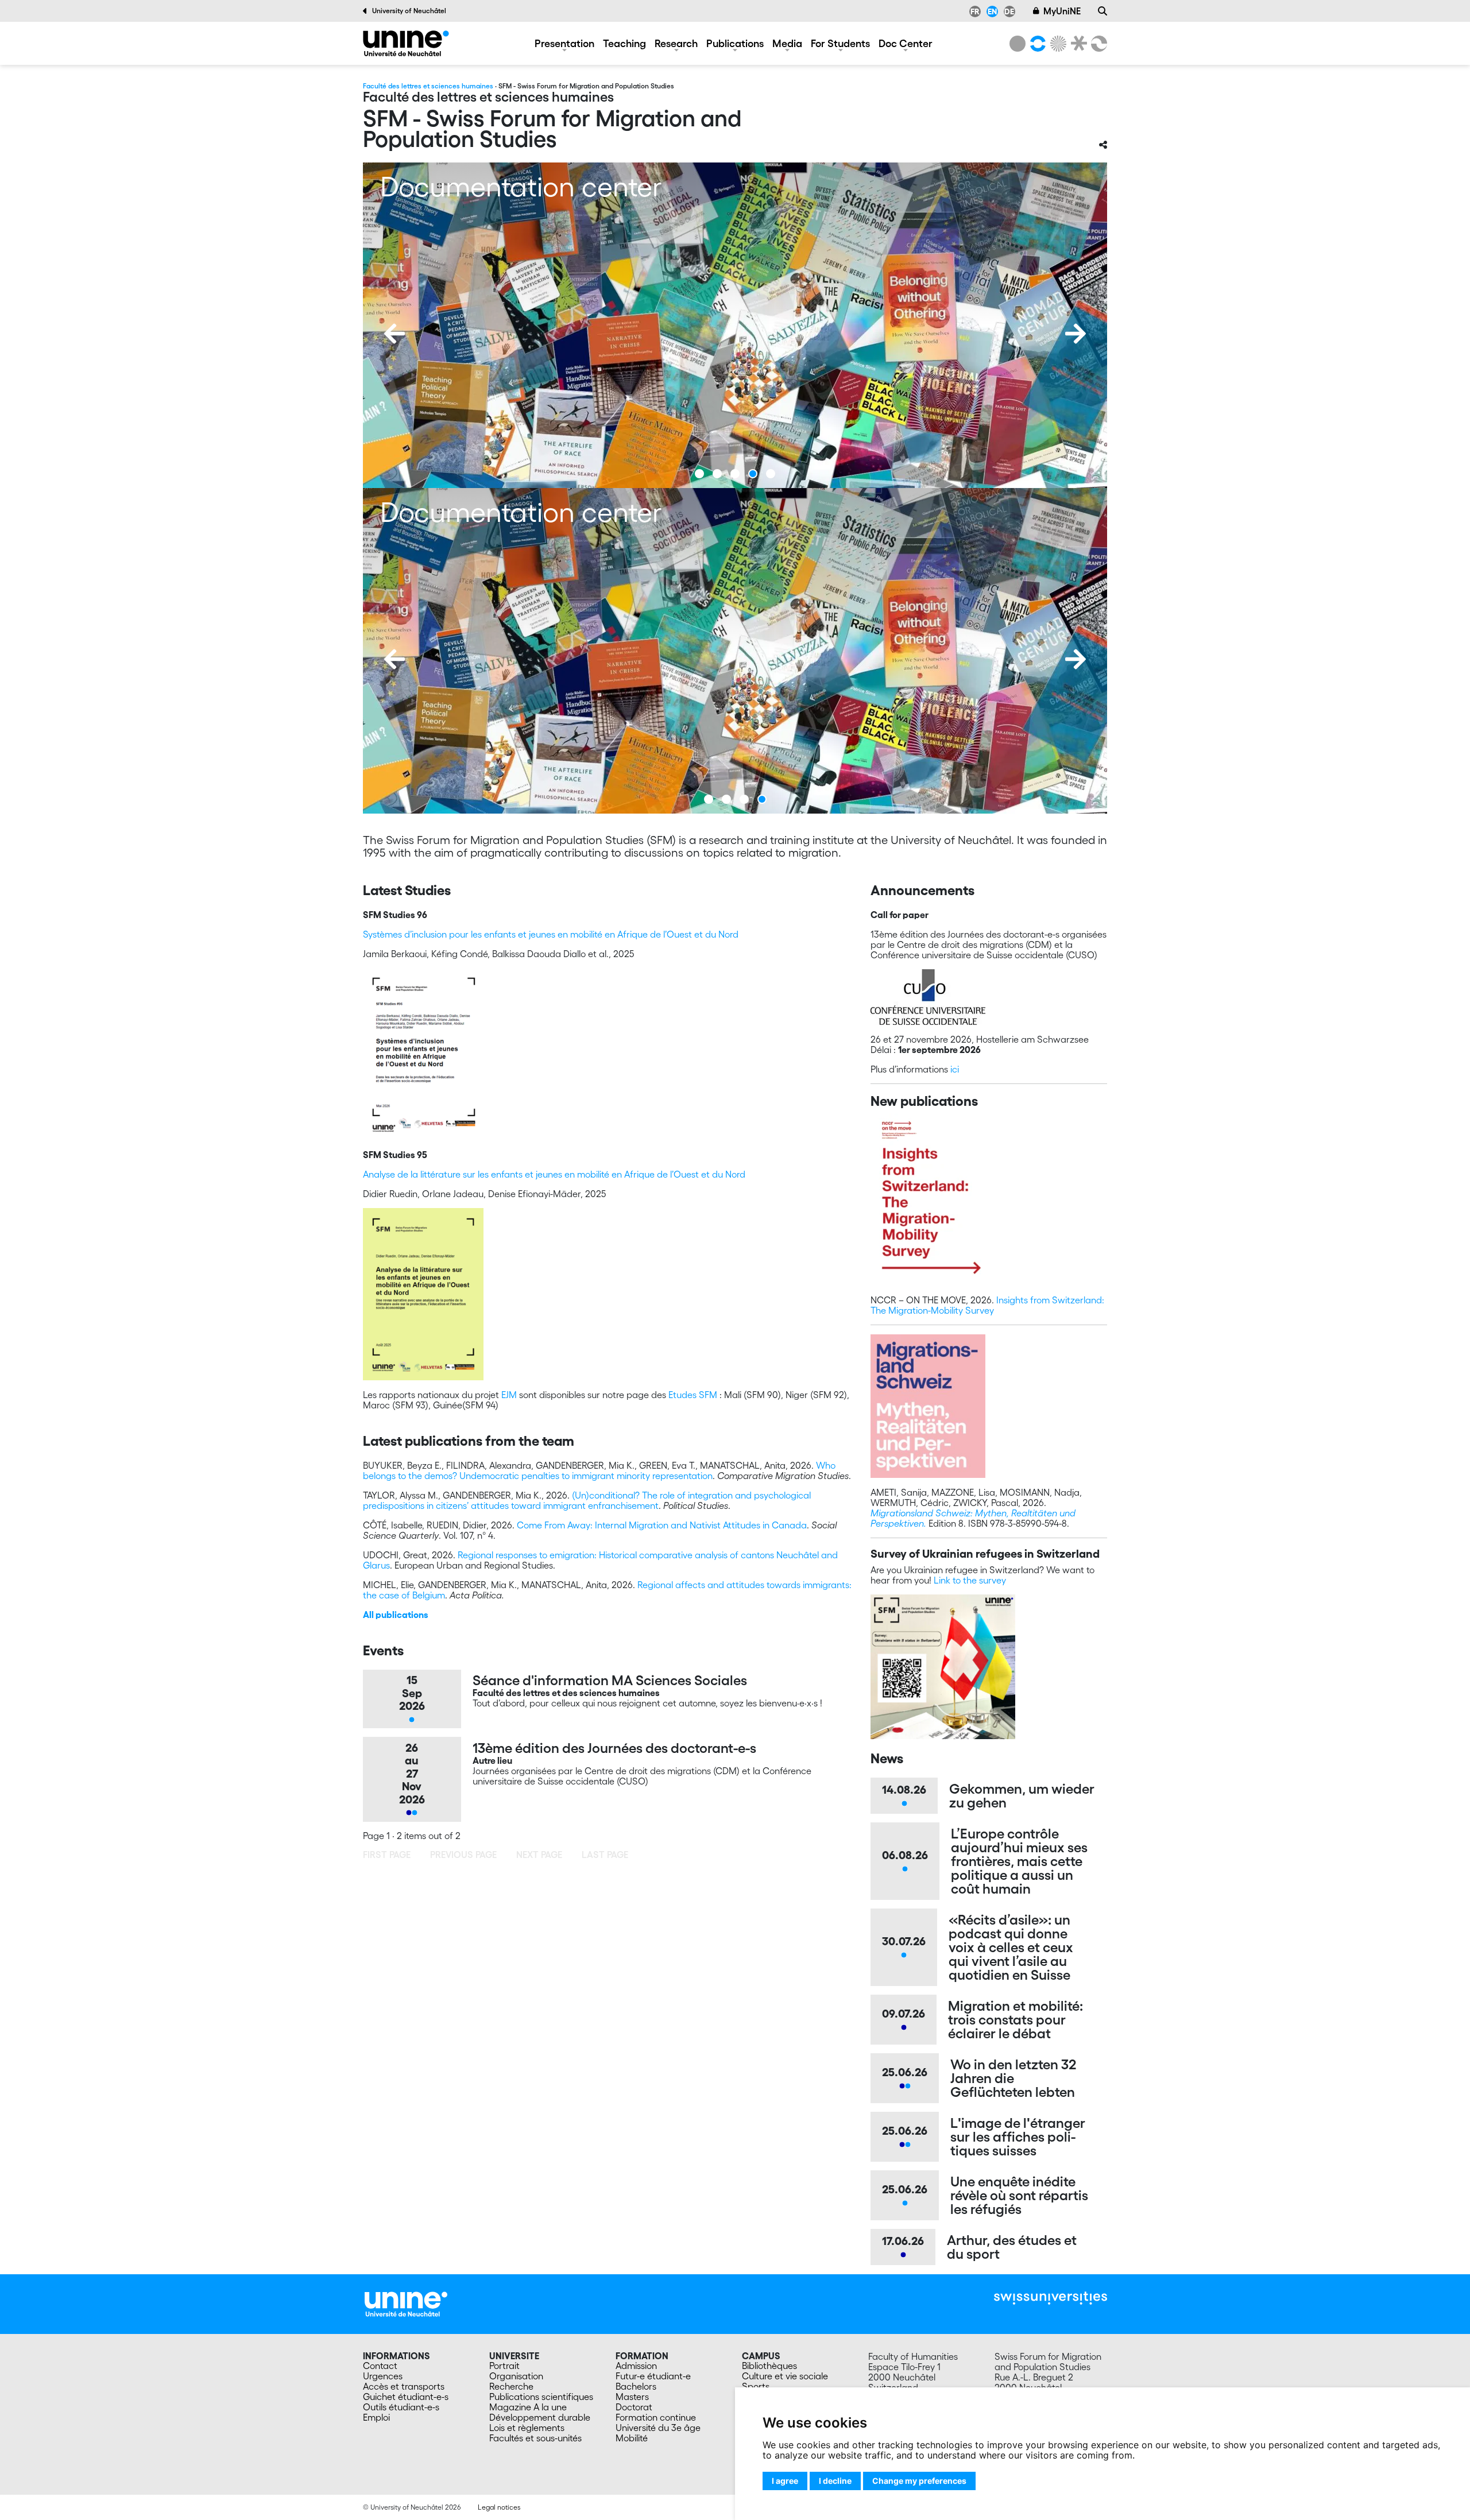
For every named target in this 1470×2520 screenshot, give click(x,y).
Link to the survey (970, 1580)
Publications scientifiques (541, 2397)
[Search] (1102, 11)
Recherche (511, 2386)
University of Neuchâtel (409, 11)
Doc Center (906, 43)
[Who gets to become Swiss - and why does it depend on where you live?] (755, 651)
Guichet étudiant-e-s (406, 2397)
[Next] (1076, 334)
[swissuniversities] (1051, 2298)
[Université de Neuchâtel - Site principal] (406, 2303)
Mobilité (632, 2438)
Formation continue (656, 2417)
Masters (632, 2397)
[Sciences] (1057, 44)
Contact (380, 2366)
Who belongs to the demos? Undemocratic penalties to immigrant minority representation (599, 1470)
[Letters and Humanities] (1036, 44)
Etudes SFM (693, 1395)
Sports (756, 2386)
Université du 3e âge (658, 2428)
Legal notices (499, 2507)
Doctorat (634, 2407)
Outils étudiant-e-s (401, 2407)
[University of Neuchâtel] (1018, 44)
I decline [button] (835, 2481)
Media (787, 43)
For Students (840, 43)
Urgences (383, 2376)
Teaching (624, 43)
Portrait (504, 2366)
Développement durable (540, 2417)
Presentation (564, 43)
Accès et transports (404, 2386)
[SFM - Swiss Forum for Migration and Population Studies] (406, 43)
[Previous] (394, 334)
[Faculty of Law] (1077, 44)
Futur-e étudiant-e (653, 2376)
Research (676, 43)
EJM (509, 1395)
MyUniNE (1062, 11)
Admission (636, 2366)
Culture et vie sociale (785, 2376)
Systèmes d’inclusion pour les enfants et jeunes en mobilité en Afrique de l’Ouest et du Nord (551, 934)
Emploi (376, 2417)
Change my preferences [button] (919, 2481)
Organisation (516, 2376)
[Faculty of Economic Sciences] (1097, 44)
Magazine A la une (528, 2407)
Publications (735, 43)
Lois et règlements (527, 2428)
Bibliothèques (769, 2366)
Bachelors (636, 2386)
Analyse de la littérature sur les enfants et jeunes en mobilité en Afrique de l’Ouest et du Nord (554, 1174)
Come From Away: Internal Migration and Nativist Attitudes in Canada (662, 1525)
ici (955, 1069)
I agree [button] (785, 2481)
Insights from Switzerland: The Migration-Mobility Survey (987, 1305)
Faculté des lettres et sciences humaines (428, 86)
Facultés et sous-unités (535, 2438)
